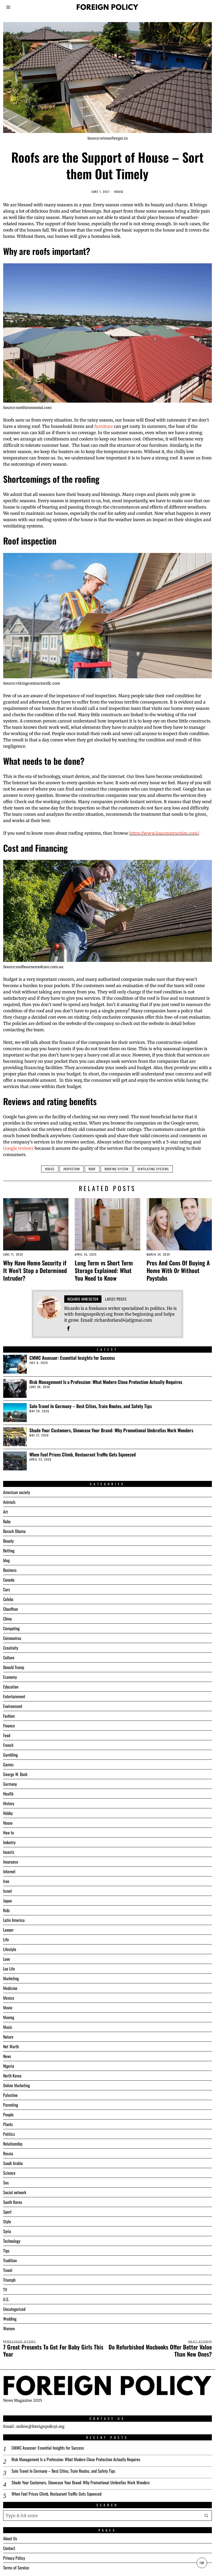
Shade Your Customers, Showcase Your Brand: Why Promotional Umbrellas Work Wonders (111, 1430)
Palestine (10, 2095)
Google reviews (18, 1148)
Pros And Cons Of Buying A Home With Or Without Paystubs (178, 1270)
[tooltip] (68, 1328)
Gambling (10, 1755)
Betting (9, 1551)
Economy (10, 1677)
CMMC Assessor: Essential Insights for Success (72, 1358)
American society (17, 1492)
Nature (8, 2037)
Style (7, 2221)
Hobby (8, 1813)
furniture (104, 426)
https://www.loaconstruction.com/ (164, 833)
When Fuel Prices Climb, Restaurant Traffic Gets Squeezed (83, 1454)
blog (6, 1560)
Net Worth (11, 2046)
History (9, 1803)
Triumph (9, 2280)
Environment (13, 1706)
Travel (8, 2270)
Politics (9, 2134)
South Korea (13, 2202)
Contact (9, 2548)
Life (6, 1939)
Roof (92, 1169)
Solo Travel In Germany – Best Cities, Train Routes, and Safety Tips (91, 1406)
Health (8, 1794)
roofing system (117, 1169)
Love (7, 1959)
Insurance (11, 1862)
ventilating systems (153, 1169)
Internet (9, 1871)
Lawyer (8, 1930)
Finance (9, 1726)
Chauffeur (11, 1609)
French (8, 1745)
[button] (207, 2516)
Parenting (11, 2105)
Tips (6, 2251)
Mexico (9, 1998)
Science (9, 2173)
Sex (6, 2183)
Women (9, 2328)
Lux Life (9, 1969)
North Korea (12, 2076)
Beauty (8, 1541)
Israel (7, 1891)
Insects (9, 1852)
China (7, 1619)
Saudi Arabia (13, 2163)
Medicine (10, 1988)
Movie (8, 2008)
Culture (9, 1658)
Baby (7, 1521)
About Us (10, 2538)
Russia (8, 2153)
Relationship (13, 2144)
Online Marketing (17, 2085)
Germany (10, 1784)
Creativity (11, 1648)
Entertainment (14, 1696)
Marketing (11, 1978)
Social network (15, 2192)
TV (5, 2290)
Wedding (10, 2319)
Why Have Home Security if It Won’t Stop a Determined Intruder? (35, 1270)
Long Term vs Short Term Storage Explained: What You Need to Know (104, 1270)
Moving (9, 2017)
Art (6, 1512)
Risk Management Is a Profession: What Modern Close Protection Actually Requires (106, 1382)
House (119, 192)
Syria (7, 2231)
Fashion (9, 1716)
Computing (11, 1628)
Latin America (14, 1920)
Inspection (72, 1169)
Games (8, 1764)
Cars (7, 1589)
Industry (9, 1842)
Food (7, 1735)
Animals (9, 1502)
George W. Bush (15, 1774)
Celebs (8, 1599)
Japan (7, 1901)
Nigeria (9, 2066)
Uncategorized (14, 2309)
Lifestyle (10, 1949)
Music (8, 2027)
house (50, 1169)
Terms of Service (16, 2568)
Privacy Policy (14, 2558)
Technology (12, 2241)
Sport (7, 2212)
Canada (9, 1580)
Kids (6, 1910)
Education (11, 1687)
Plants (8, 2124)
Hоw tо (9, 1833)
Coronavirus (12, 1638)
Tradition (10, 2260)
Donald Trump (14, 1667)
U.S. (6, 2299)
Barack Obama (14, 1531)
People (8, 2115)
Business (10, 1570)
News (7, 2056)
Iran (6, 1881)
